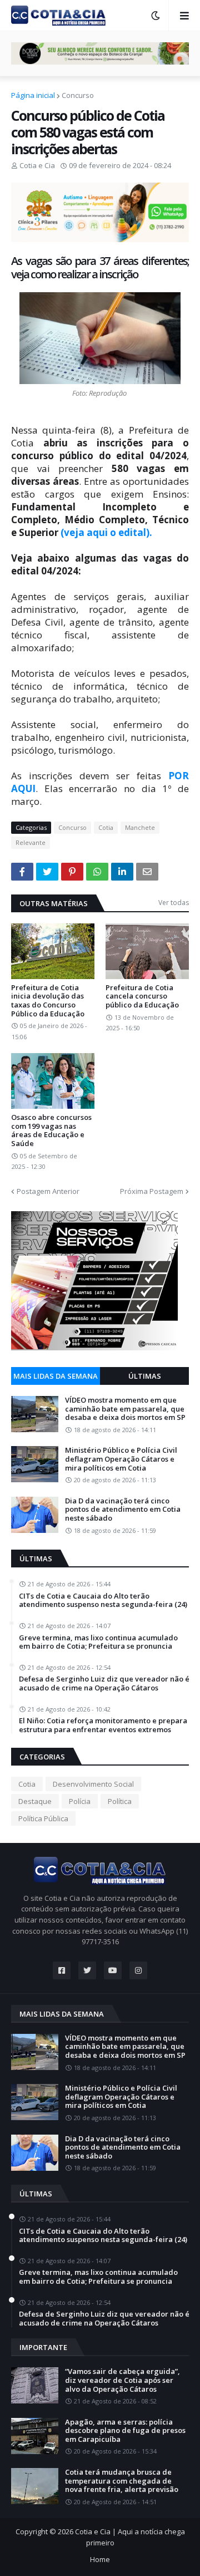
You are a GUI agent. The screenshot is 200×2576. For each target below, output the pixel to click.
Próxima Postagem (152, 1191)
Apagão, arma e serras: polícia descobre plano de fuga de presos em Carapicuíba (125, 2431)
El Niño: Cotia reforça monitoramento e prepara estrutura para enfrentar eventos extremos (103, 1725)
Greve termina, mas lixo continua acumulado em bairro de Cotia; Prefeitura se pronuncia (98, 1642)
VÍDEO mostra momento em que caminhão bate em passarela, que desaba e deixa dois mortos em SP (125, 1409)
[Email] (147, 872)
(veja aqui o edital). (106, 532)
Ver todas (174, 903)
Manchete (140, 827)
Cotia (106, 827)
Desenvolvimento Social (93, 1784)
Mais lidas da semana (56, 1376)
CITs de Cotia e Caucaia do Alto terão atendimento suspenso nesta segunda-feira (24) (103, 1601)
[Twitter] (47, 872)
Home (100, 2559)
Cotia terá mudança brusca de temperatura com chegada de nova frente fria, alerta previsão (122, 2481)
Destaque (35, 1801)
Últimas (145, 1376)
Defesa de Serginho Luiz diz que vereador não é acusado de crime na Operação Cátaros (104, 1683)
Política (120, 1801)
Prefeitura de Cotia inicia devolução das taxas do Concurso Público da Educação (48, 1001)
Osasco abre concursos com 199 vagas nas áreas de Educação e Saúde (51, 1130)
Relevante (31, 842)
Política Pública (43, 1818)
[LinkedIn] (122, 872)
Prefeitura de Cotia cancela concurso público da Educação (142, 997)
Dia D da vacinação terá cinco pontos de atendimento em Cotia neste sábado (123, 1510)
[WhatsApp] (97, 872)
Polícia (80, 1801)
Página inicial (33, 95)
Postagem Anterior (48, 1191)
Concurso (78, 95)
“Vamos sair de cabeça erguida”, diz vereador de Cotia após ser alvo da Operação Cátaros (122, 2380)
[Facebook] (22, 872)
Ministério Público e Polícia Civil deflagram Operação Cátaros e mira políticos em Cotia (121, 1459)
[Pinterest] (72, 872)
